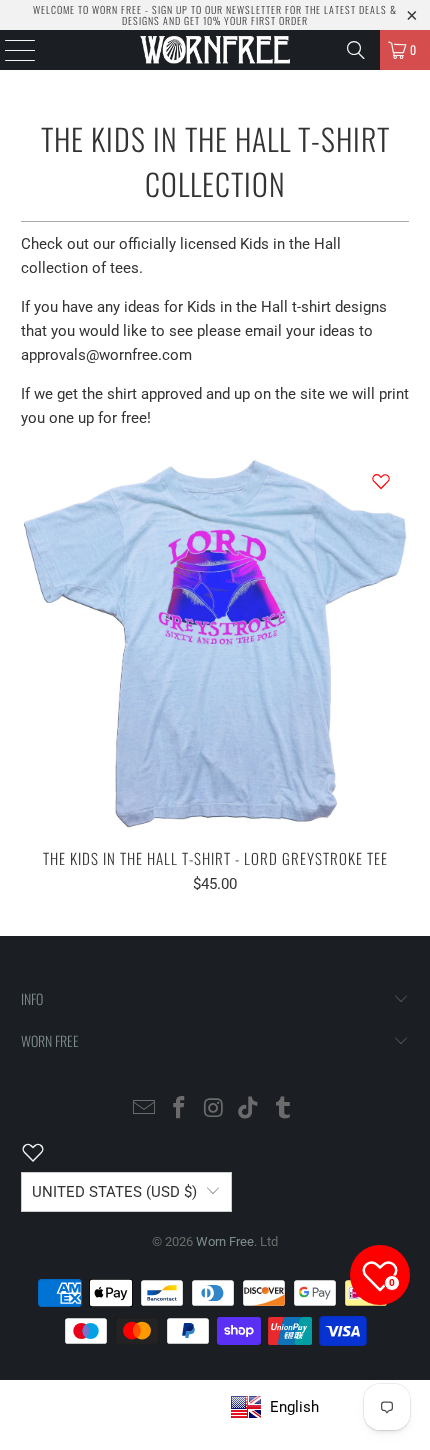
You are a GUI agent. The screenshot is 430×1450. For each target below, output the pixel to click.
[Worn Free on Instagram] (214, 1109)
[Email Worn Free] (145, 1109)
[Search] (356, 50)
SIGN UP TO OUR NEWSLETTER (217, 9)
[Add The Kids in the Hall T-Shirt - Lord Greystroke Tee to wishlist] (381, 481)
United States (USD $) (114, 1192)
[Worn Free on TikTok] (249, 1109)
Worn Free (225, 1241)
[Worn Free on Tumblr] (284, 1109)
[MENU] (10, 50)
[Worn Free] (215, 50)
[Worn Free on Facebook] (179, 1109)
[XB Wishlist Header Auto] (45, 1152)
